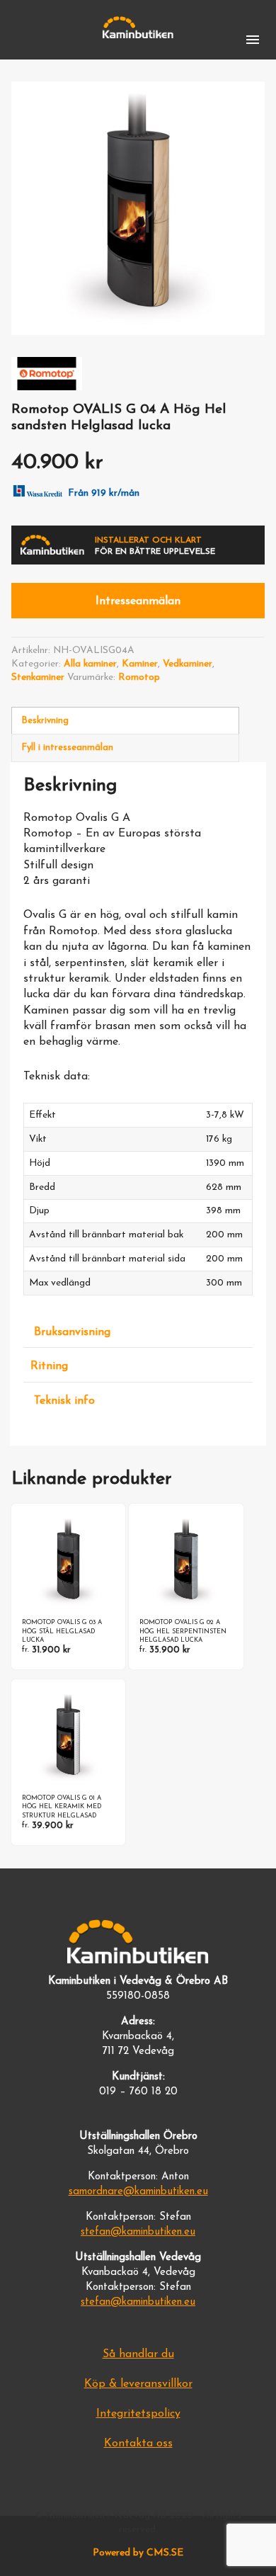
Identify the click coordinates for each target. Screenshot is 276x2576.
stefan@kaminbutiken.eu (138, 2232)
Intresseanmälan (138, 601)
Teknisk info (64, 1401)
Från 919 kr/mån (104, 493)
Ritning (49, 1366)
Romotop (139, 677)
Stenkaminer (38, 677)
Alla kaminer (90, 664)
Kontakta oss (138, 2444)
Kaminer (140, 664)
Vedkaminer (188, 664)
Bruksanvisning (72, 1332)
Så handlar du (138, 2354)
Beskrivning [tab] (45, 721)
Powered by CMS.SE (138, 2553)
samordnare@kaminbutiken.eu (138, 2192)
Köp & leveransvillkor (138, 2384)
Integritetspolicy (138, 2414)
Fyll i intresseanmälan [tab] (67, 748)
